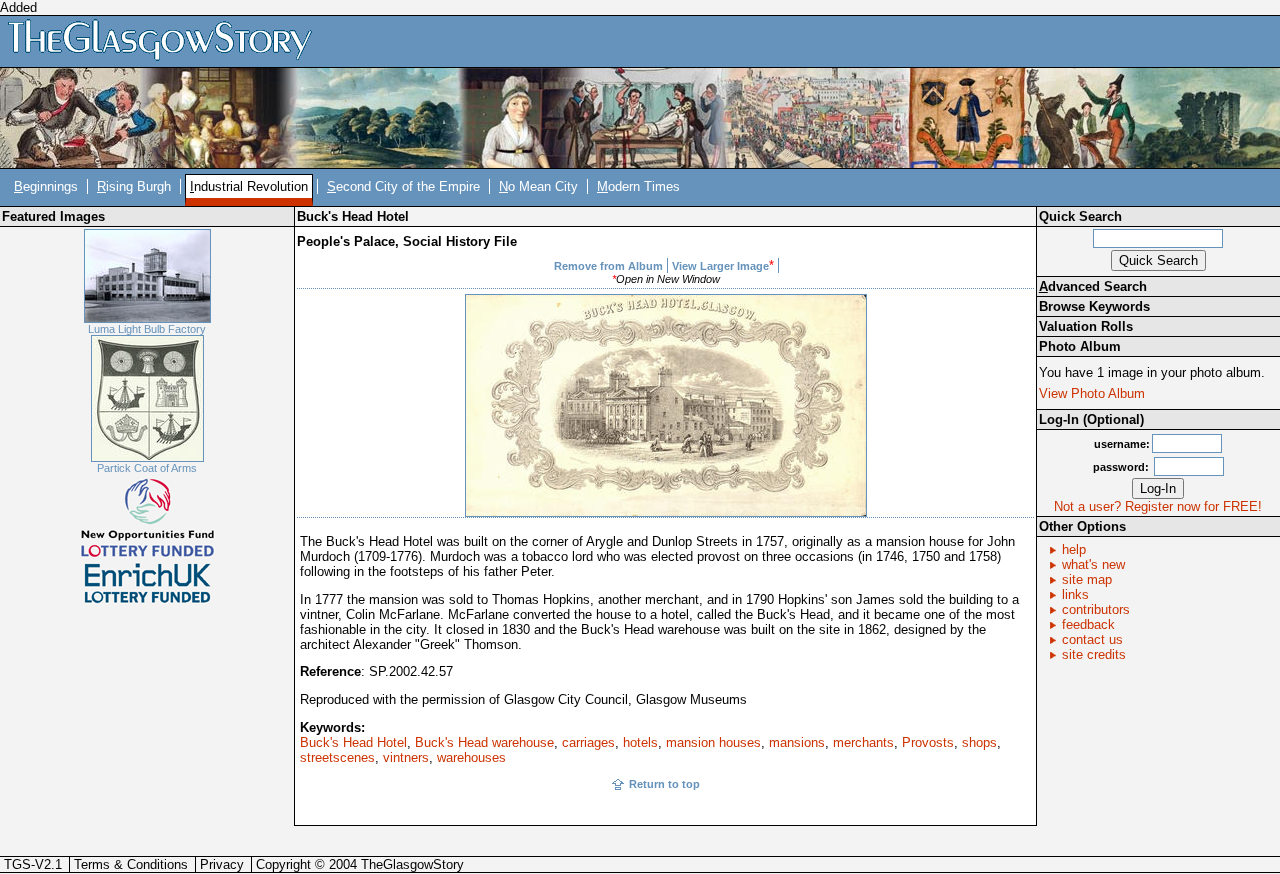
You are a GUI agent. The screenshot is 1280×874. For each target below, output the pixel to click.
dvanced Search (1093, 286)
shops (979, 742)
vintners (406, 757)
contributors (1096, 609)
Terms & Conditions (131, 864)
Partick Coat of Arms (147, 468)
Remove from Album (608, 266)
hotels (640, 742)
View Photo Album (1092, 393)
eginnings (46, 186)
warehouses (471, 757)
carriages (588, 742)
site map (1087, 579)
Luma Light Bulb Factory (147, 329)
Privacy (222, 864)
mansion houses (713, 742)
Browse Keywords (1094, 306)
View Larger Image (720, 266)
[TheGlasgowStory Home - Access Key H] (167, 40)
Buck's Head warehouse (484, 742)
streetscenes (337, 757)
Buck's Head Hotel (353, 742)
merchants (863, 742)
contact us (1092, 639)
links (1075, 594)
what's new (1093, 564)
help (1074, 549)
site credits (1094, 654)
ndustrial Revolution (249, 186)
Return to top (664, 784)
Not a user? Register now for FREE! (1158, 506)
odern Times (638, 186)
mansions (797, 742)
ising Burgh (134, 186)
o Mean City (538, 186)
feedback (1088, 624)
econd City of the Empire (403, 186)
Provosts (928, 742)
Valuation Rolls (1086, 326)
